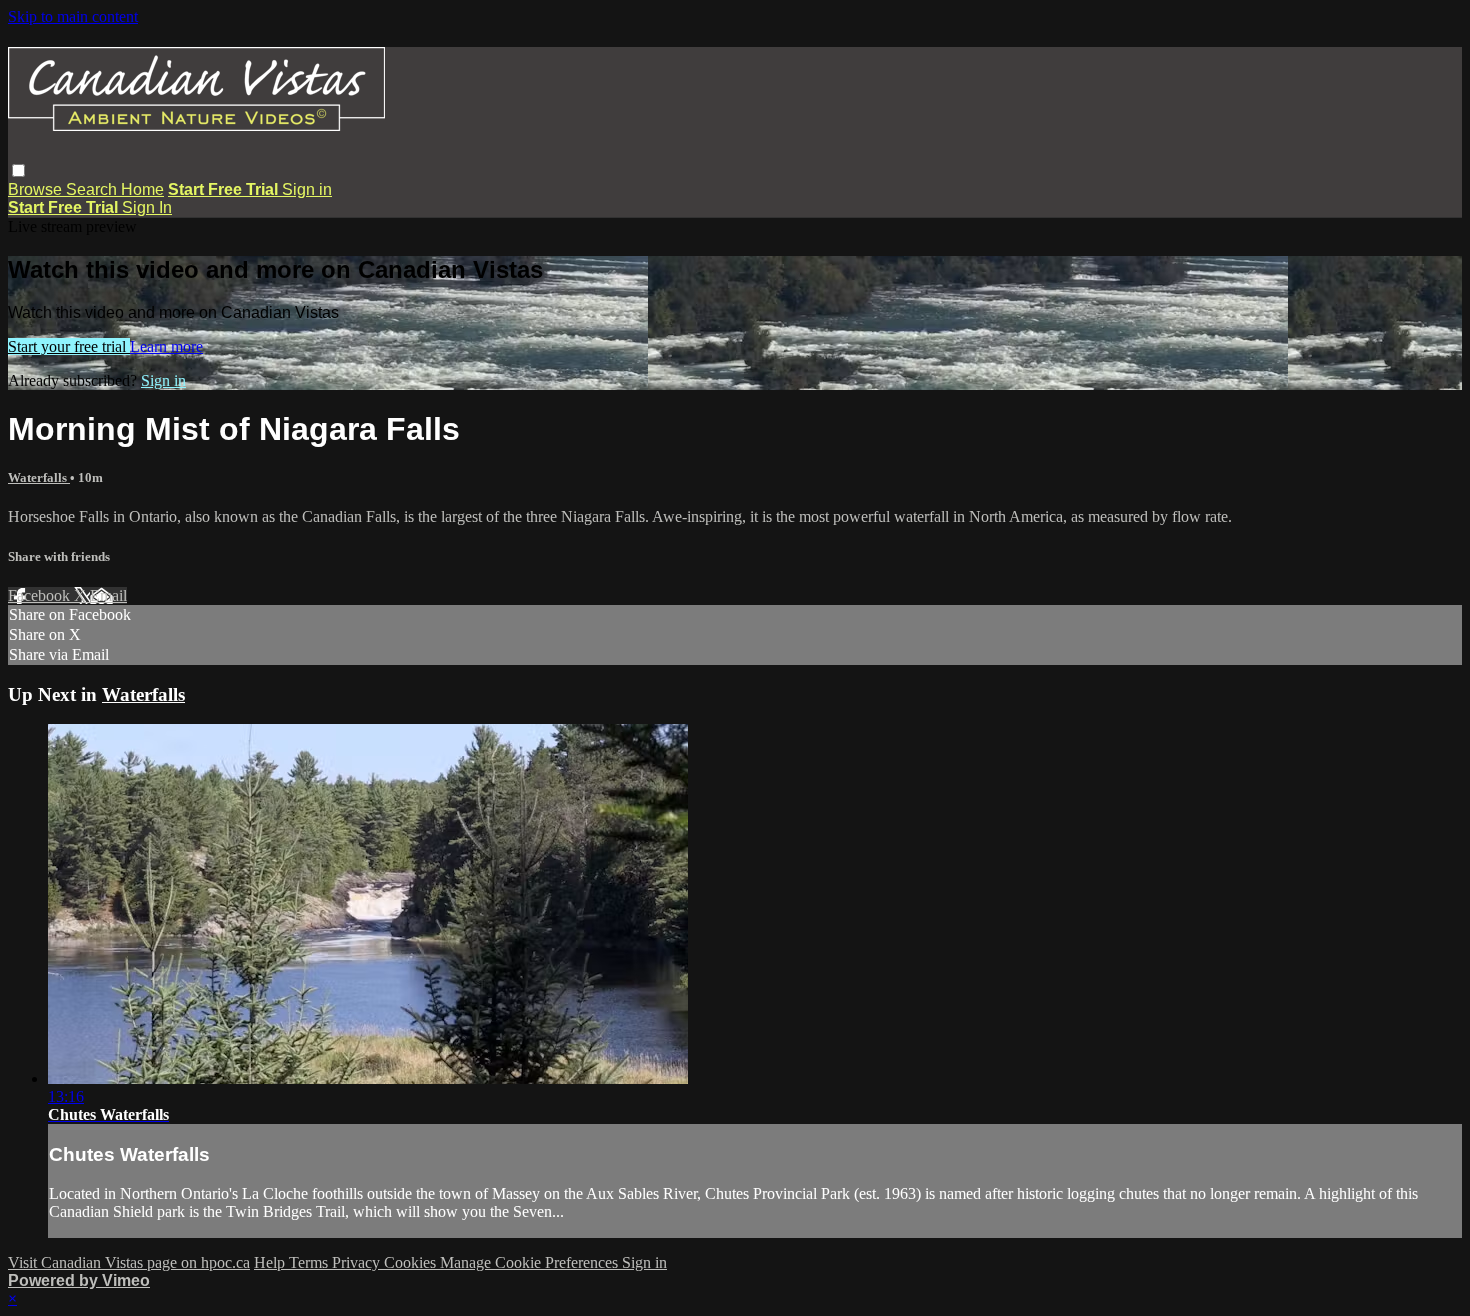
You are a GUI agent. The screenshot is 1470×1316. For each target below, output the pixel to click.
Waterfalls (39, 477)
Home (142, 189)
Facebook (41, 595)
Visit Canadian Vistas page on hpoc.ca (129, 1262)
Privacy (358, 1262)
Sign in (307, 189)
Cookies (412, 1262)
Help (271, 1262)
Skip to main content (73, 16)
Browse (37, 189)
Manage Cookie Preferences (531, 1262)
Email (108, 595)
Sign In (147, 207)
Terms (310, 1262)
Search (93, 189)
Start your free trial (69, 346)
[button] (18, 170)
